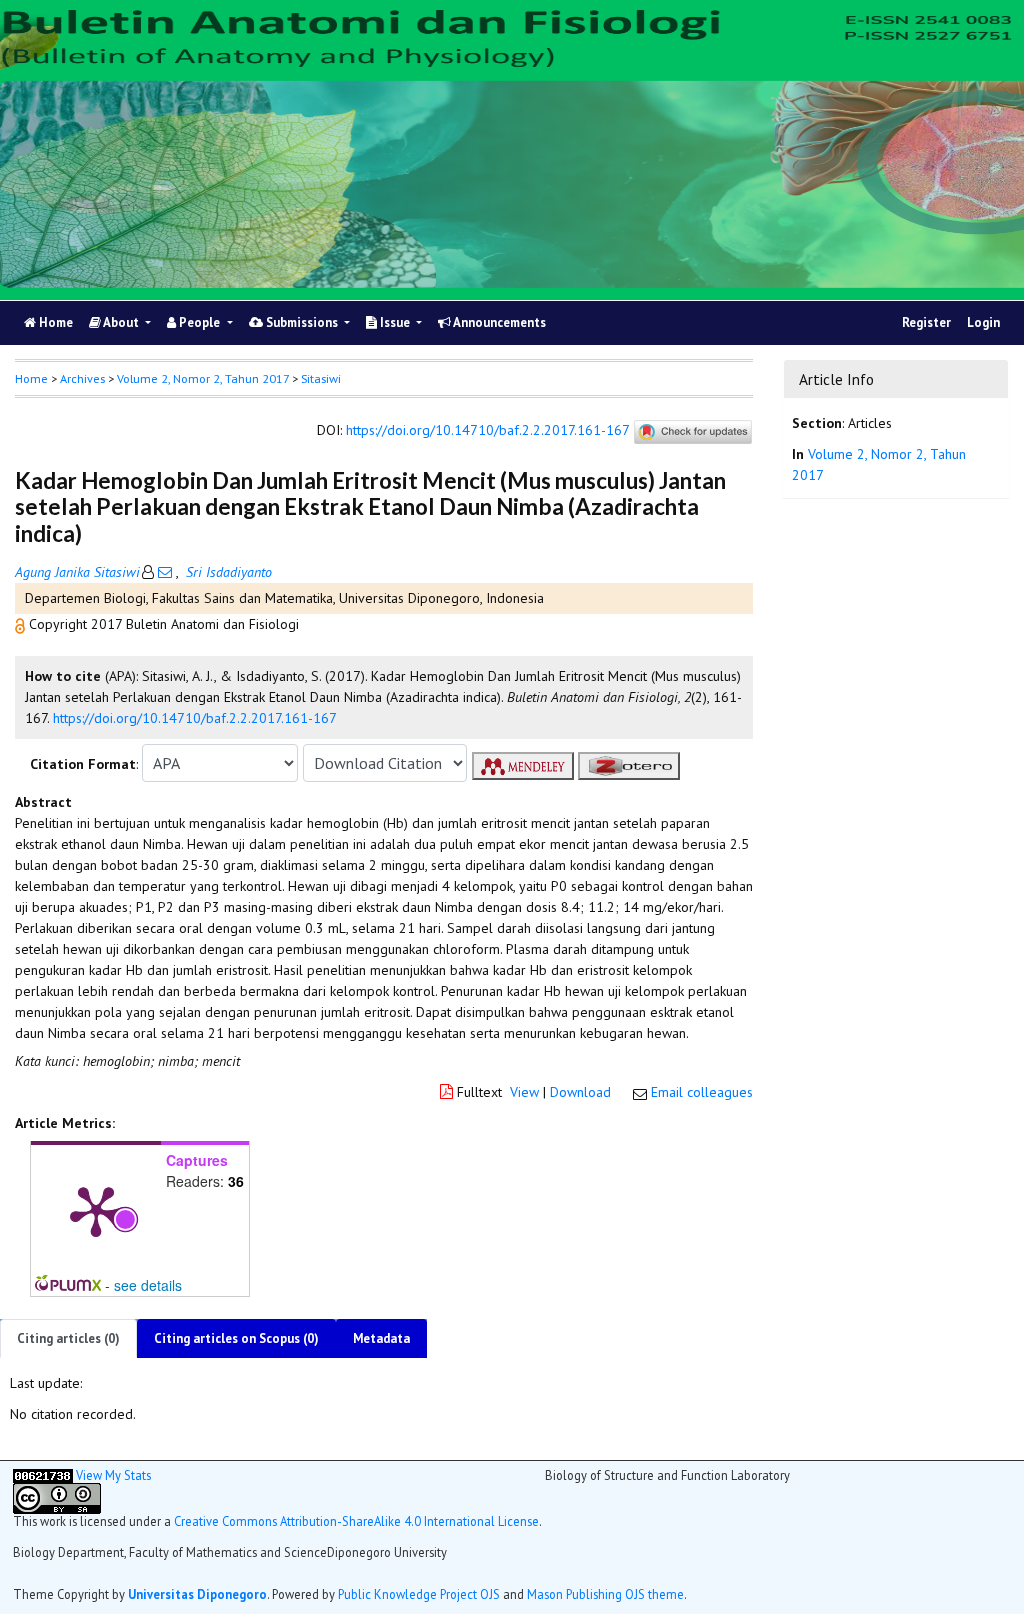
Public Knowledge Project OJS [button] (419, 1594)
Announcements (498, 322)
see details (148, 1285)
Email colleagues (702, 1092)
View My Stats (113, 1475)
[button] (22, 624)
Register (926, 322)
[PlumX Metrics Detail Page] (96, 1210)
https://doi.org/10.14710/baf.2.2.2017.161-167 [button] (195, 718)
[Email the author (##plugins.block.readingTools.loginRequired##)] (165, 572)
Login (983, 322)
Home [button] (31, 378)
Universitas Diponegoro (197, 1594)
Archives (82, 378)
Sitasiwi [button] (321, 378)
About (121, 322)
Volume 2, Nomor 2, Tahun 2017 (203, 378)
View (524, 1092)
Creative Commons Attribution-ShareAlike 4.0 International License (356, 1521)
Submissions (302, 322)
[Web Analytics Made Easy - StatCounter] (43, 1475)
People (199, 322)
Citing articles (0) (68, 1338)
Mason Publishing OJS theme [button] (605, 1594)
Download (580, 1092)
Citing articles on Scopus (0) (236, 1338)
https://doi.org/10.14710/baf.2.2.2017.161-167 (487, 431)
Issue (395, 322)
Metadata (381, 1338)
